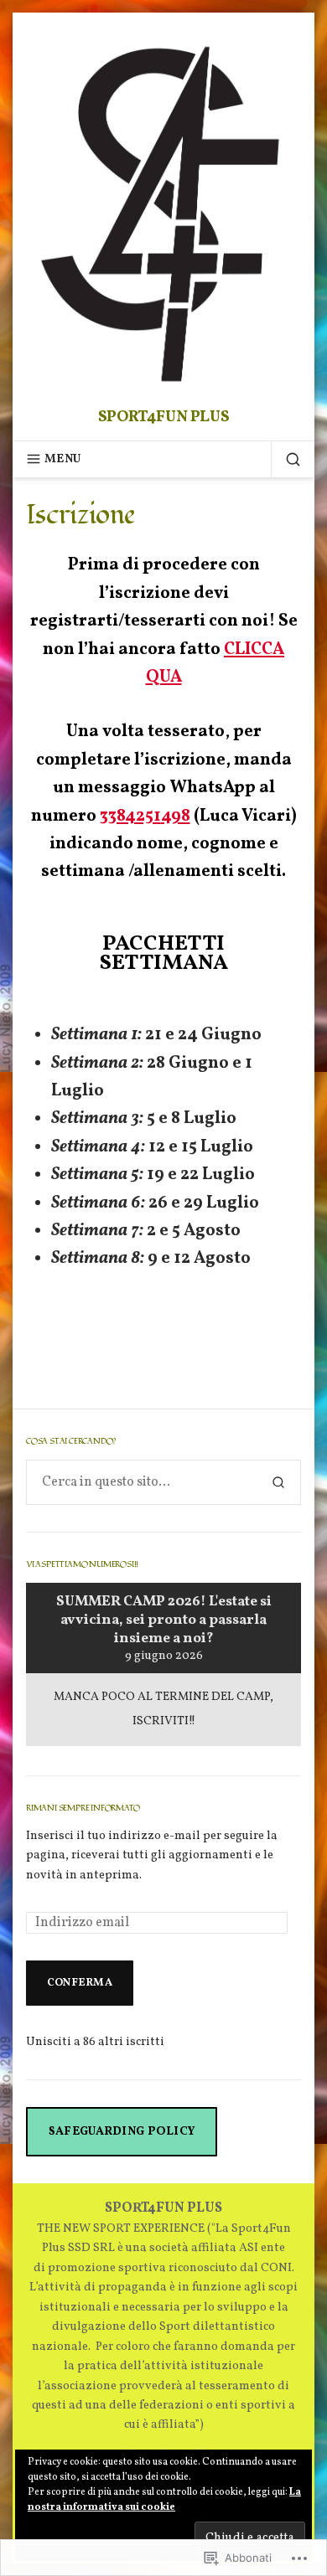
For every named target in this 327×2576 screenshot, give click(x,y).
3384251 (130, 817)
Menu (62, 459)
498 (176, 817)
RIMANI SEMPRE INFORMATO (83, 1808)
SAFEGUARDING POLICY (122, 2131)
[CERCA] (286, 459)
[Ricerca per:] (141, 1482)
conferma (80, 1983)
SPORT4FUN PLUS (164, 417)
